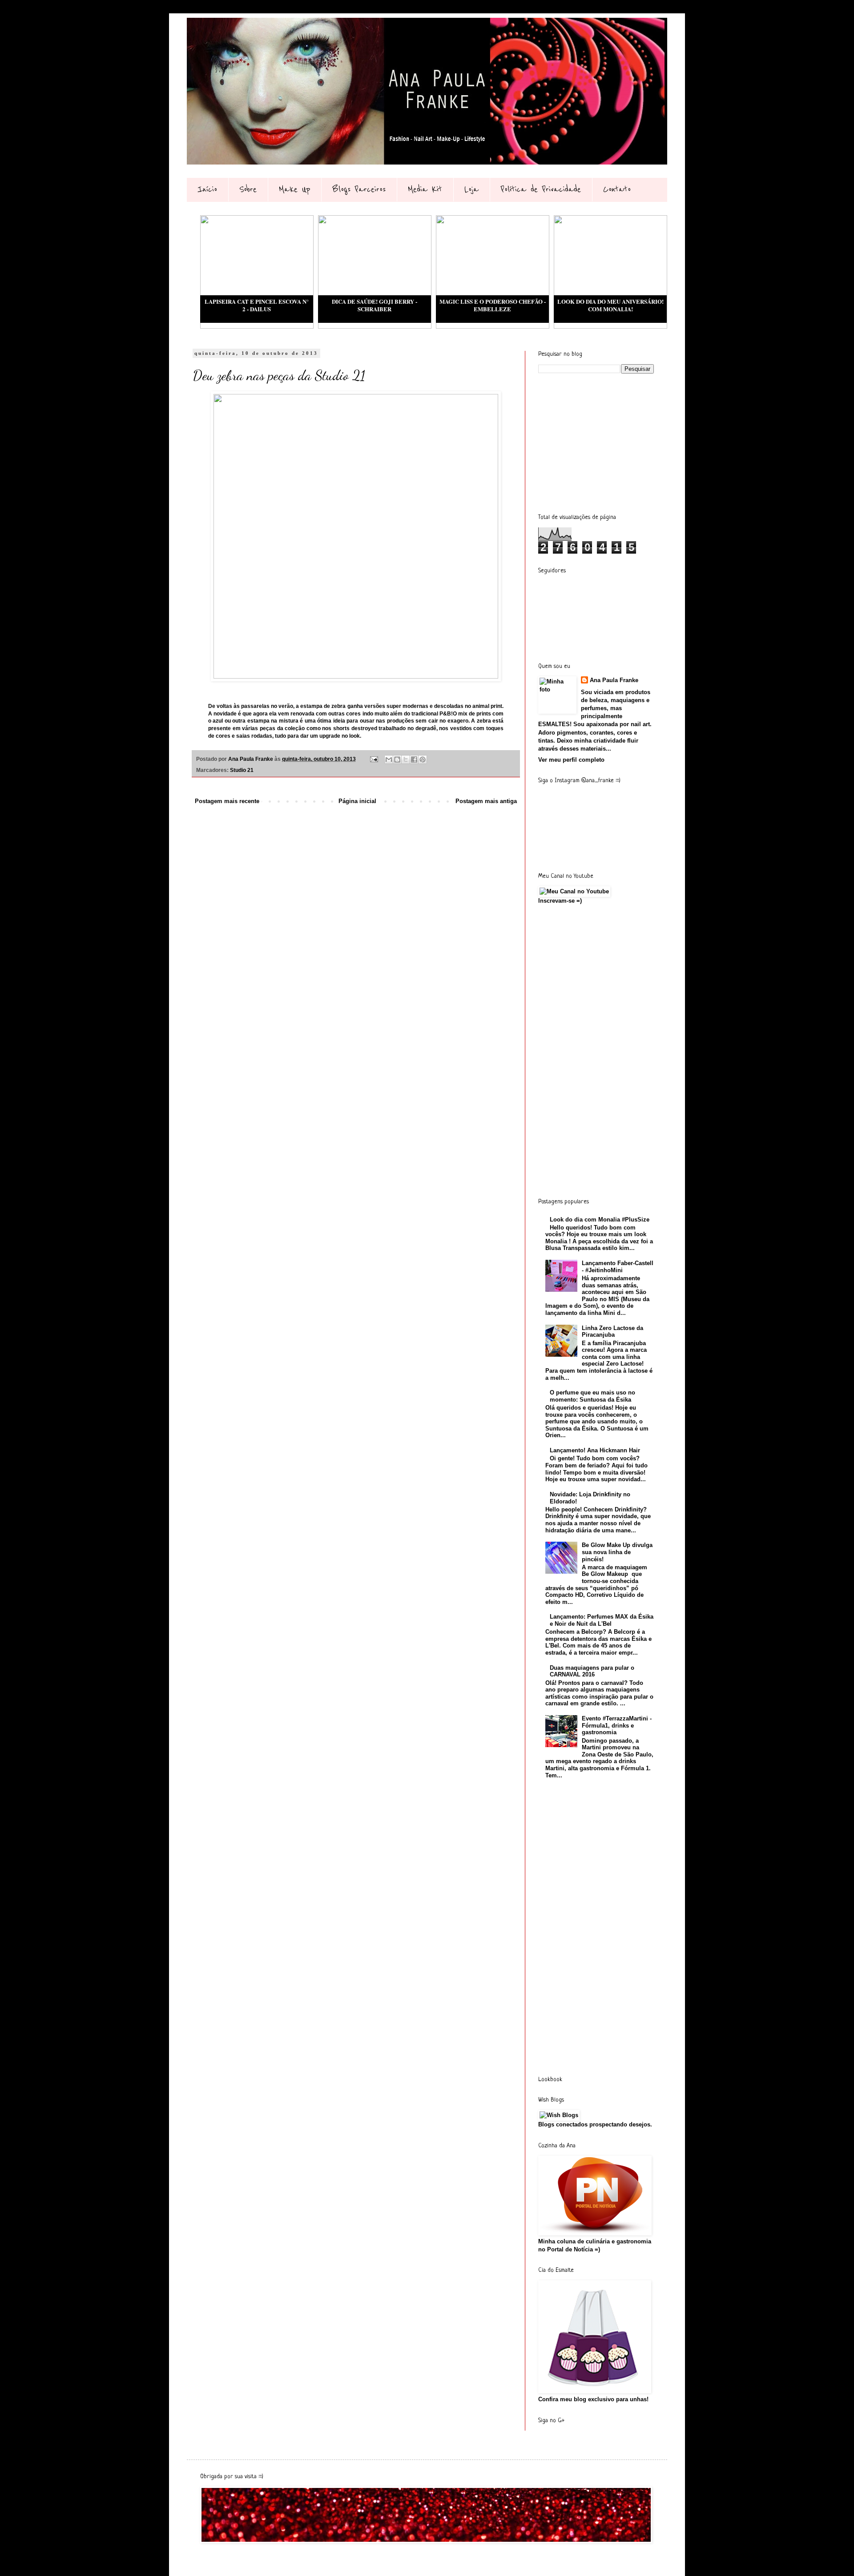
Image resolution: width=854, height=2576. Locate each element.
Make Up (294, 189)
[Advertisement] (605, 442)
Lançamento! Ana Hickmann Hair (595, 1450)
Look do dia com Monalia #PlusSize (600, 1220)
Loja (471, 189)
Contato (617, 189)
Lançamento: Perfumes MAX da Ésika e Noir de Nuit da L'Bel (602, 1620)
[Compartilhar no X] (406, 760)
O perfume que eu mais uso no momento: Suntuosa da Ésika (592, 1396)
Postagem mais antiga (486, 801)
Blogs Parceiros (359, 189)
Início (207, 189)
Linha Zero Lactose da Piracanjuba (612, 1332)
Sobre (248, 189)
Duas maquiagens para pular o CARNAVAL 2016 (592, 1671)
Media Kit (425, 189)
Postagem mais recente (227, 801)
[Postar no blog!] (397, 760)
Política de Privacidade (541, 189)
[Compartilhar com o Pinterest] (423, 760)
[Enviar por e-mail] (389, 760)
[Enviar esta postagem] (373, 759)
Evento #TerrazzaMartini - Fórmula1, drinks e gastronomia (617, 1725)
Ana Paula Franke (614, 680)
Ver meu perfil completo (571, 760)
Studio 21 (242, 770)
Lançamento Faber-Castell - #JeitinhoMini (618, 1267)
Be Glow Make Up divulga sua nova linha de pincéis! (617, 1552)
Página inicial (357, 801)
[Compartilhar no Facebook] (414, 760)
